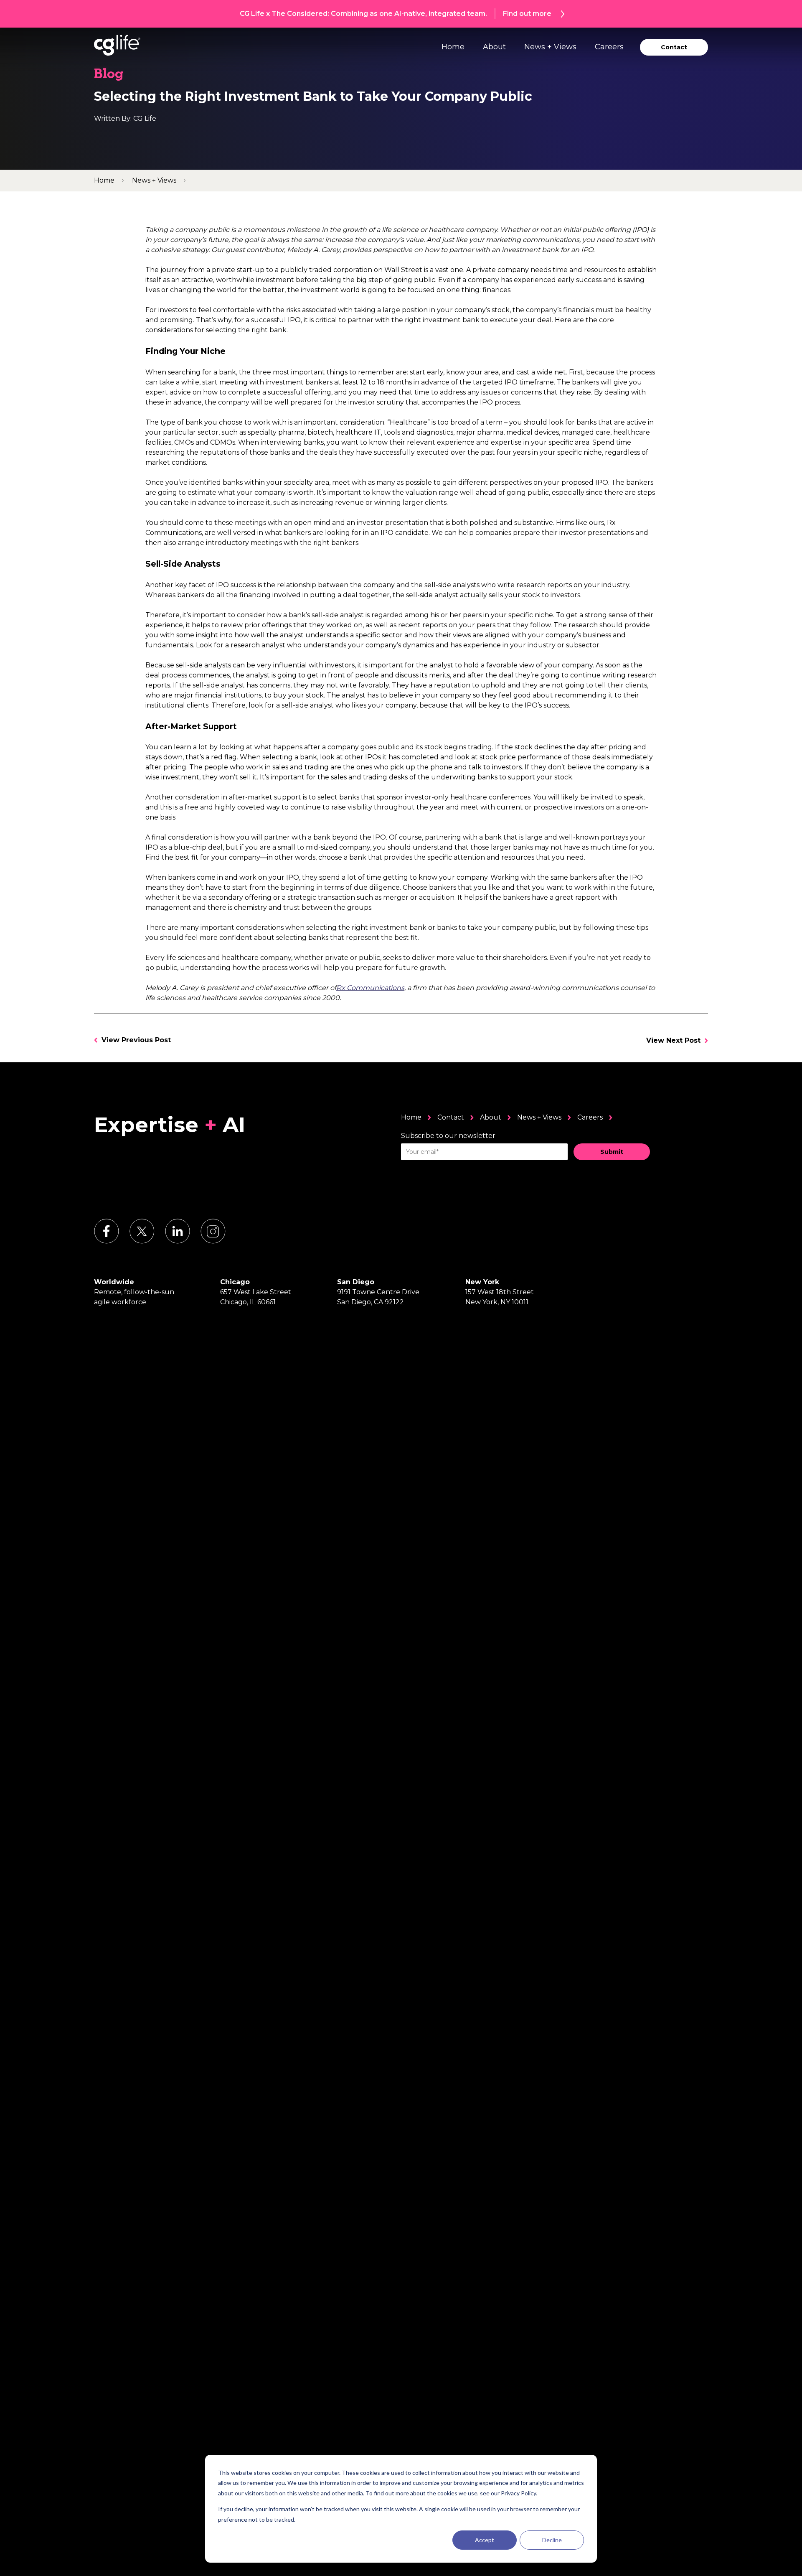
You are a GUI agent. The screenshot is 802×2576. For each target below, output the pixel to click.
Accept (485, 2540)
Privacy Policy (518, 2493)
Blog (109, 75)
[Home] (117, 45)
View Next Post (673, 1040)
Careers (609, 47)
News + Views (550, 47)
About (494, 47)
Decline (552, 2540)
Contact (451, 1117)
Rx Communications (370, 988)
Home (453, 47)
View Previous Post (136, 1040)
